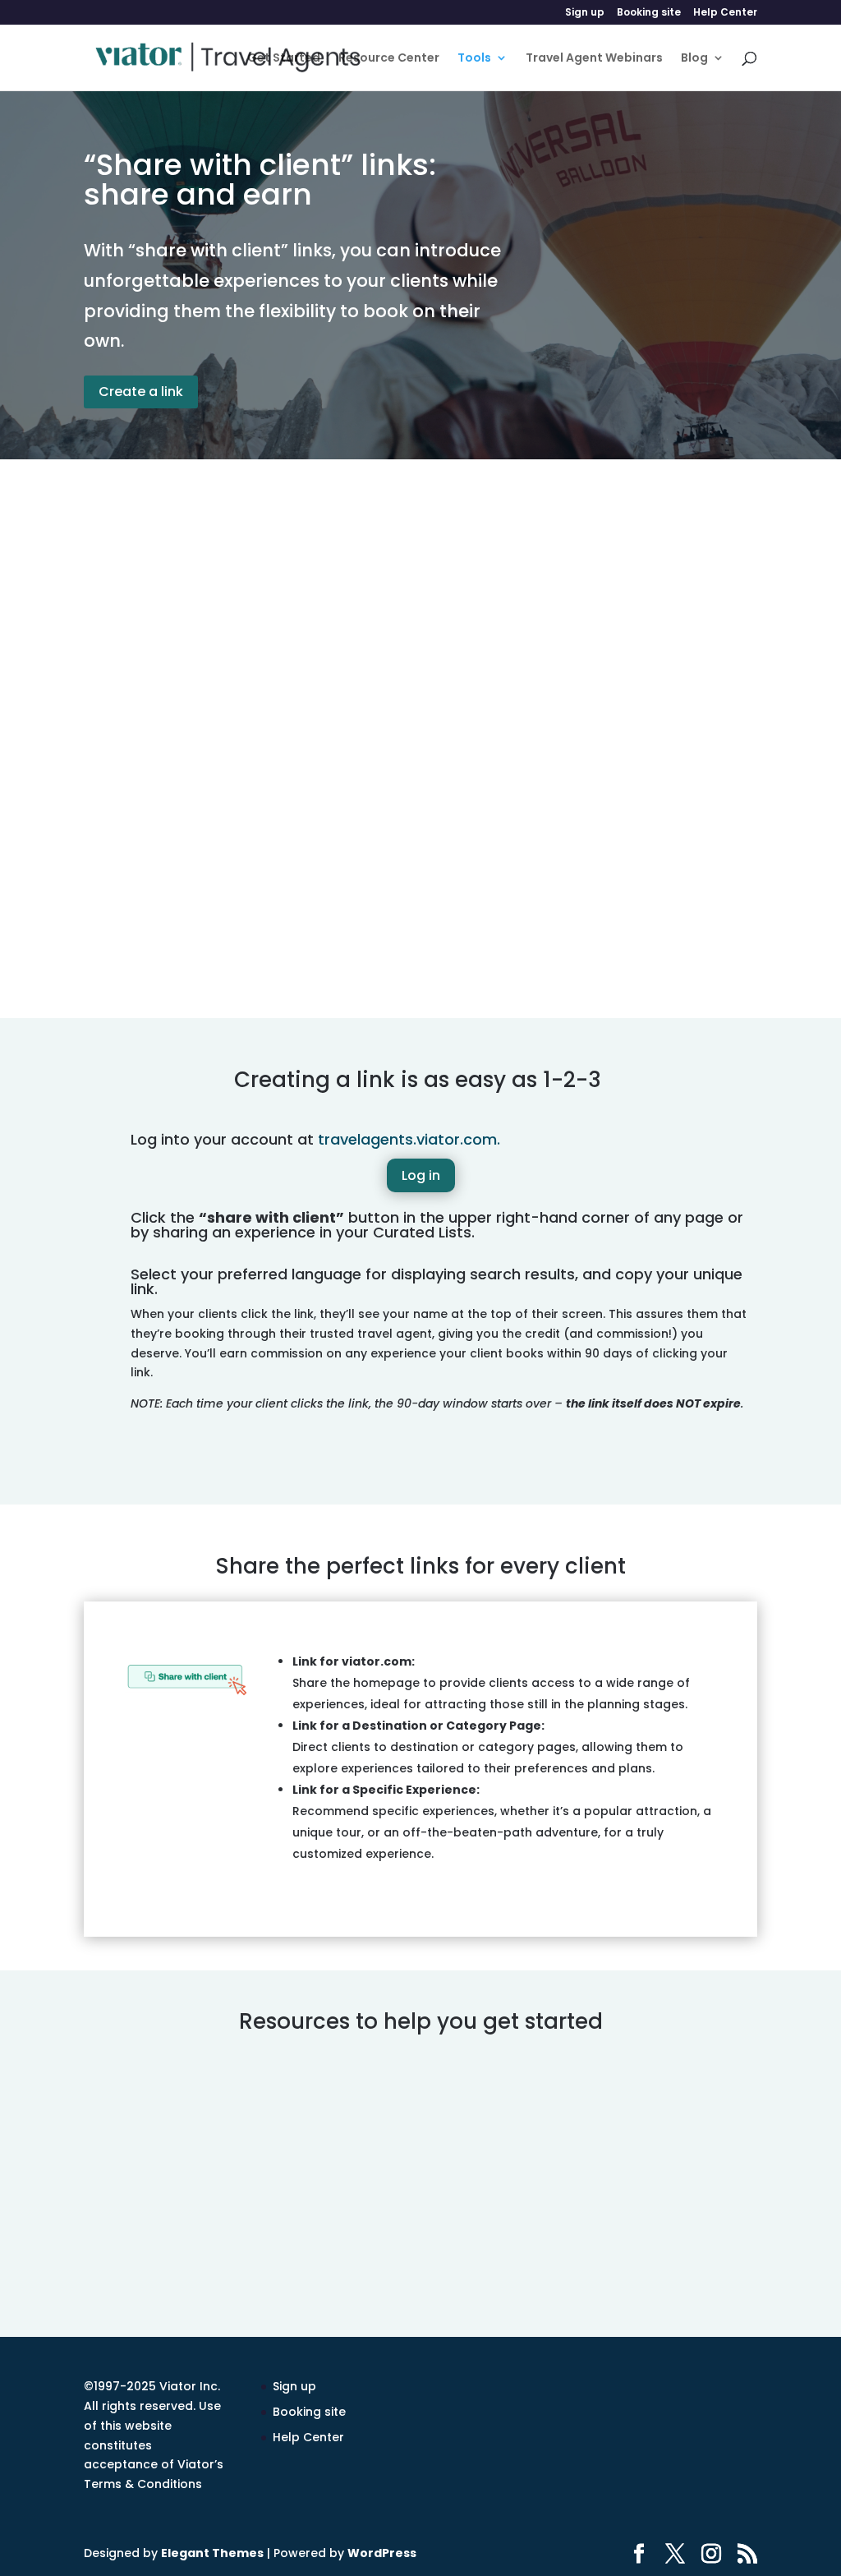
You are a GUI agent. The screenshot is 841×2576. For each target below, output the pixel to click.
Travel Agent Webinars (594, 59)
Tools (474, 59)
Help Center (725, 13)
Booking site (649, 13)
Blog (694, 59)
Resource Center (389, 59)
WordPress (382, 2553)
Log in (421, 1175)
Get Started (284, 59)
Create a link (141, 392)
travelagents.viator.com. (409, 1139)
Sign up (585, 13)
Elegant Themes (212, 2553)
